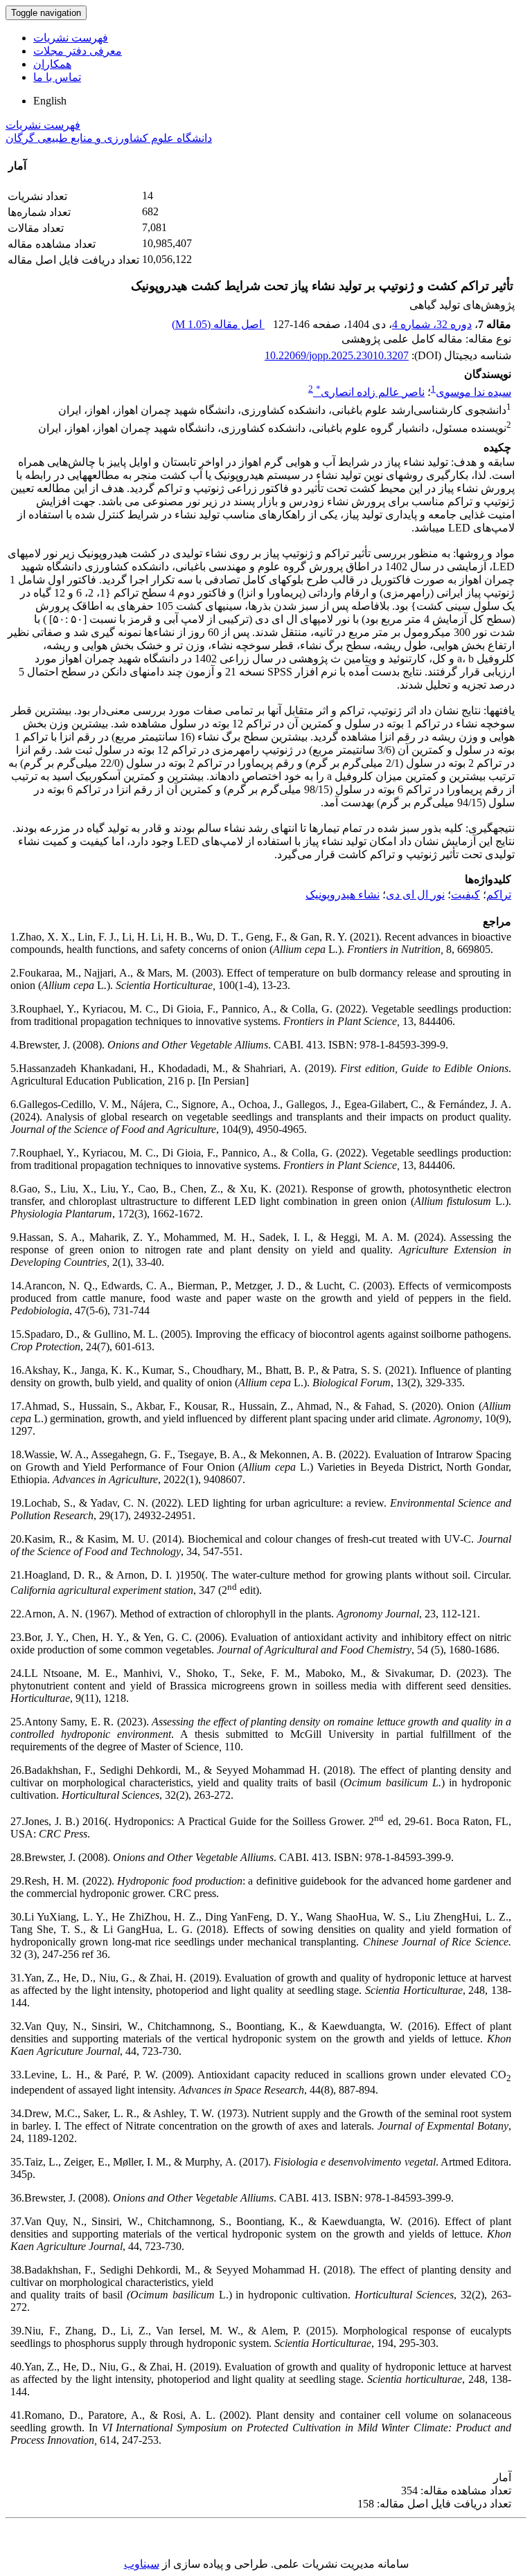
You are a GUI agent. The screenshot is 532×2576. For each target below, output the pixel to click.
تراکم (499, 895)
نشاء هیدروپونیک (343, 895)
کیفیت (465, 895)
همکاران (52, 64)
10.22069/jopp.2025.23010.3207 (337, 355)
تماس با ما (57, 77)
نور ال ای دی (415, 895)
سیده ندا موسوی (473, 392)
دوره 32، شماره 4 (432, 324)
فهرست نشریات (71, 38)
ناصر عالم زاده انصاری (370, 392)
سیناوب (142, 2564)
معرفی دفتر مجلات (78, 51)
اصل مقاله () (218, 324)
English (50, 101)
